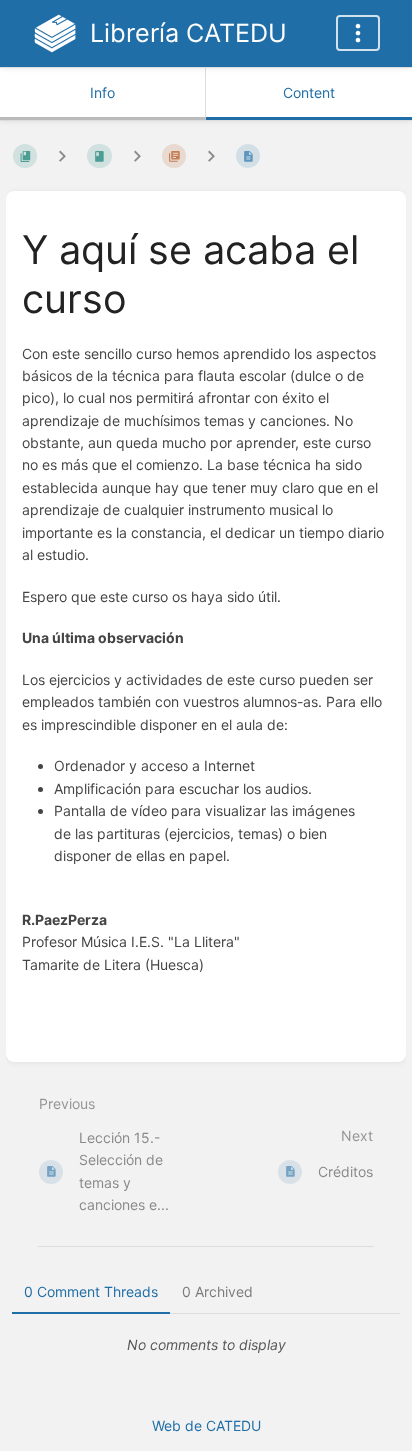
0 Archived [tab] (217, 1291)
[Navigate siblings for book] (62, 155)
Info (102, 92)
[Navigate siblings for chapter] (137, 155)
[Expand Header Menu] (358, 33)
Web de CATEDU (206, 1425)
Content (309, 92)
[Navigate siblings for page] (211, 155)
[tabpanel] (206, 1345)
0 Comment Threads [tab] (91, 1291)
